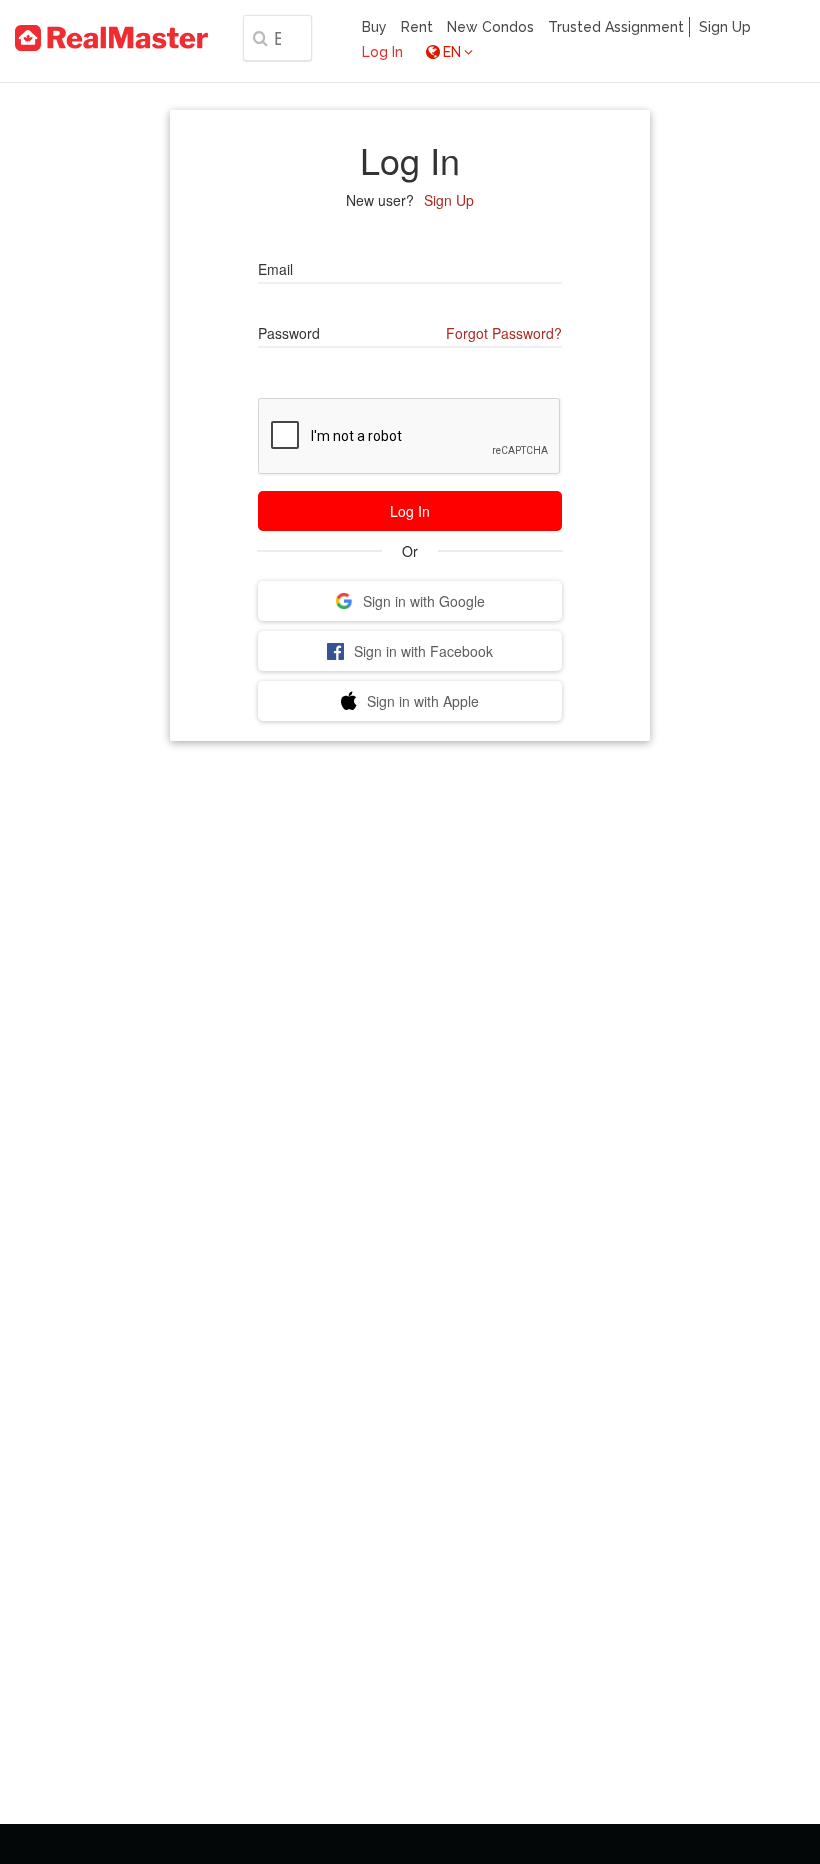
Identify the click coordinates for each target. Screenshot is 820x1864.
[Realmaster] (111, 38)
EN (452, 52)
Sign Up (725, 27)
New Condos (490, 27)
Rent (417, 27)
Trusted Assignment (616, 27)
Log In (382, 52)
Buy (374, 27)
